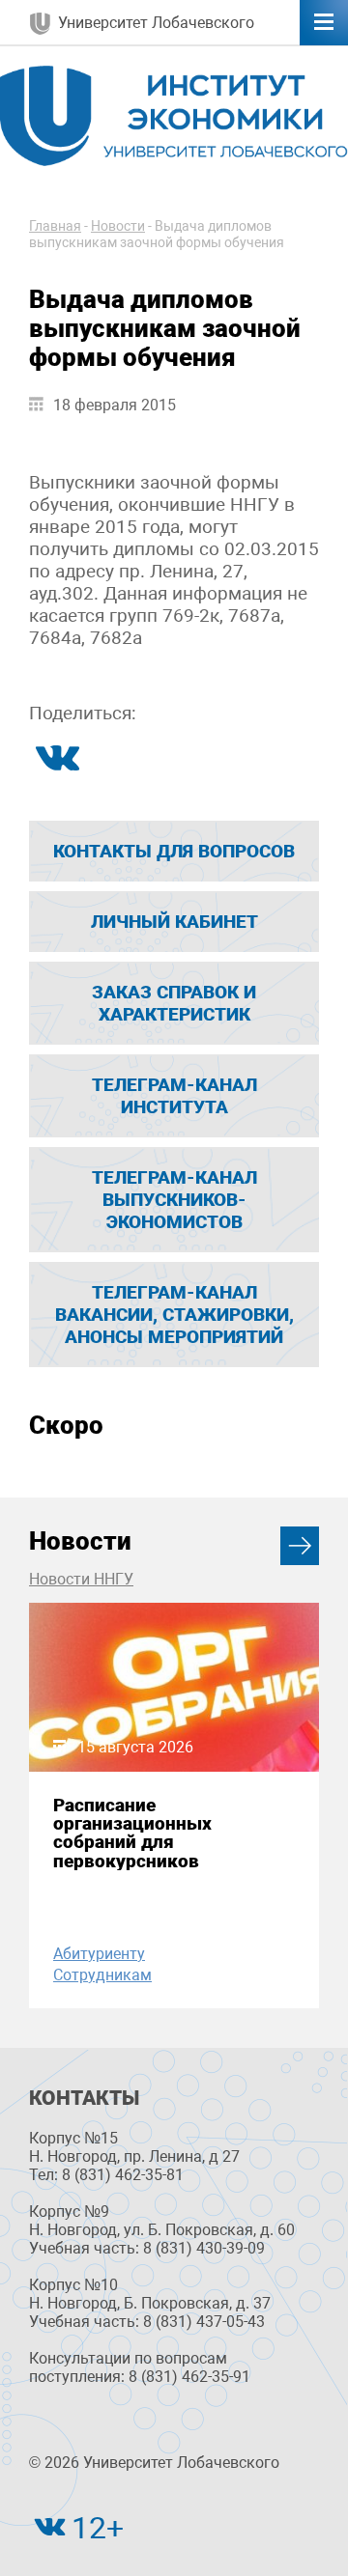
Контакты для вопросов (174, 851)
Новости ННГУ (81, 1579)
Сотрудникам (102, 1975)
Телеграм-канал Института (174, 1096)
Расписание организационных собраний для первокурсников (132, 1833)
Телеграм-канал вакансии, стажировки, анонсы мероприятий (174, 1315)
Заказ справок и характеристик (174, 1003)
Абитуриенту (99, 1954)
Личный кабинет (174, 922)
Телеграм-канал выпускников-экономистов (174, 1200)
